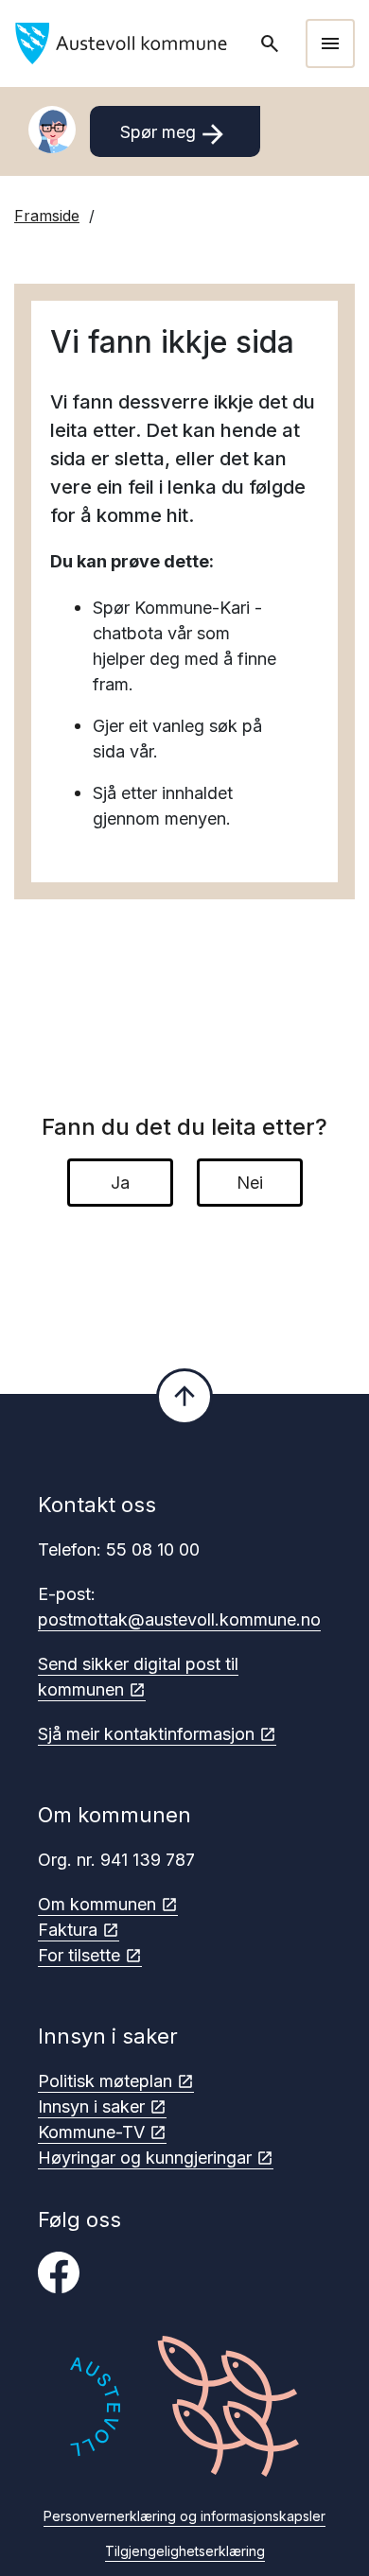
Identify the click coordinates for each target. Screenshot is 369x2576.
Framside (47, 216)
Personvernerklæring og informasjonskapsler (184, 2516)
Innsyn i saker (91, 2106)
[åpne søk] (272, 44)
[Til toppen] (184, 1397)
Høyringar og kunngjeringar (145, 2158)
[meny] (330, 44)
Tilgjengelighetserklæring (185, 2551)
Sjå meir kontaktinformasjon (146, 1734)
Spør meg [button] (175, 134)
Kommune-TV (91, 2132)
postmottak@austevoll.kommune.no (179, 1619)
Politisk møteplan (105, 2081)
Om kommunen (97, 1904)
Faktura (68, 1930)
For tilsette (79, 1955)
